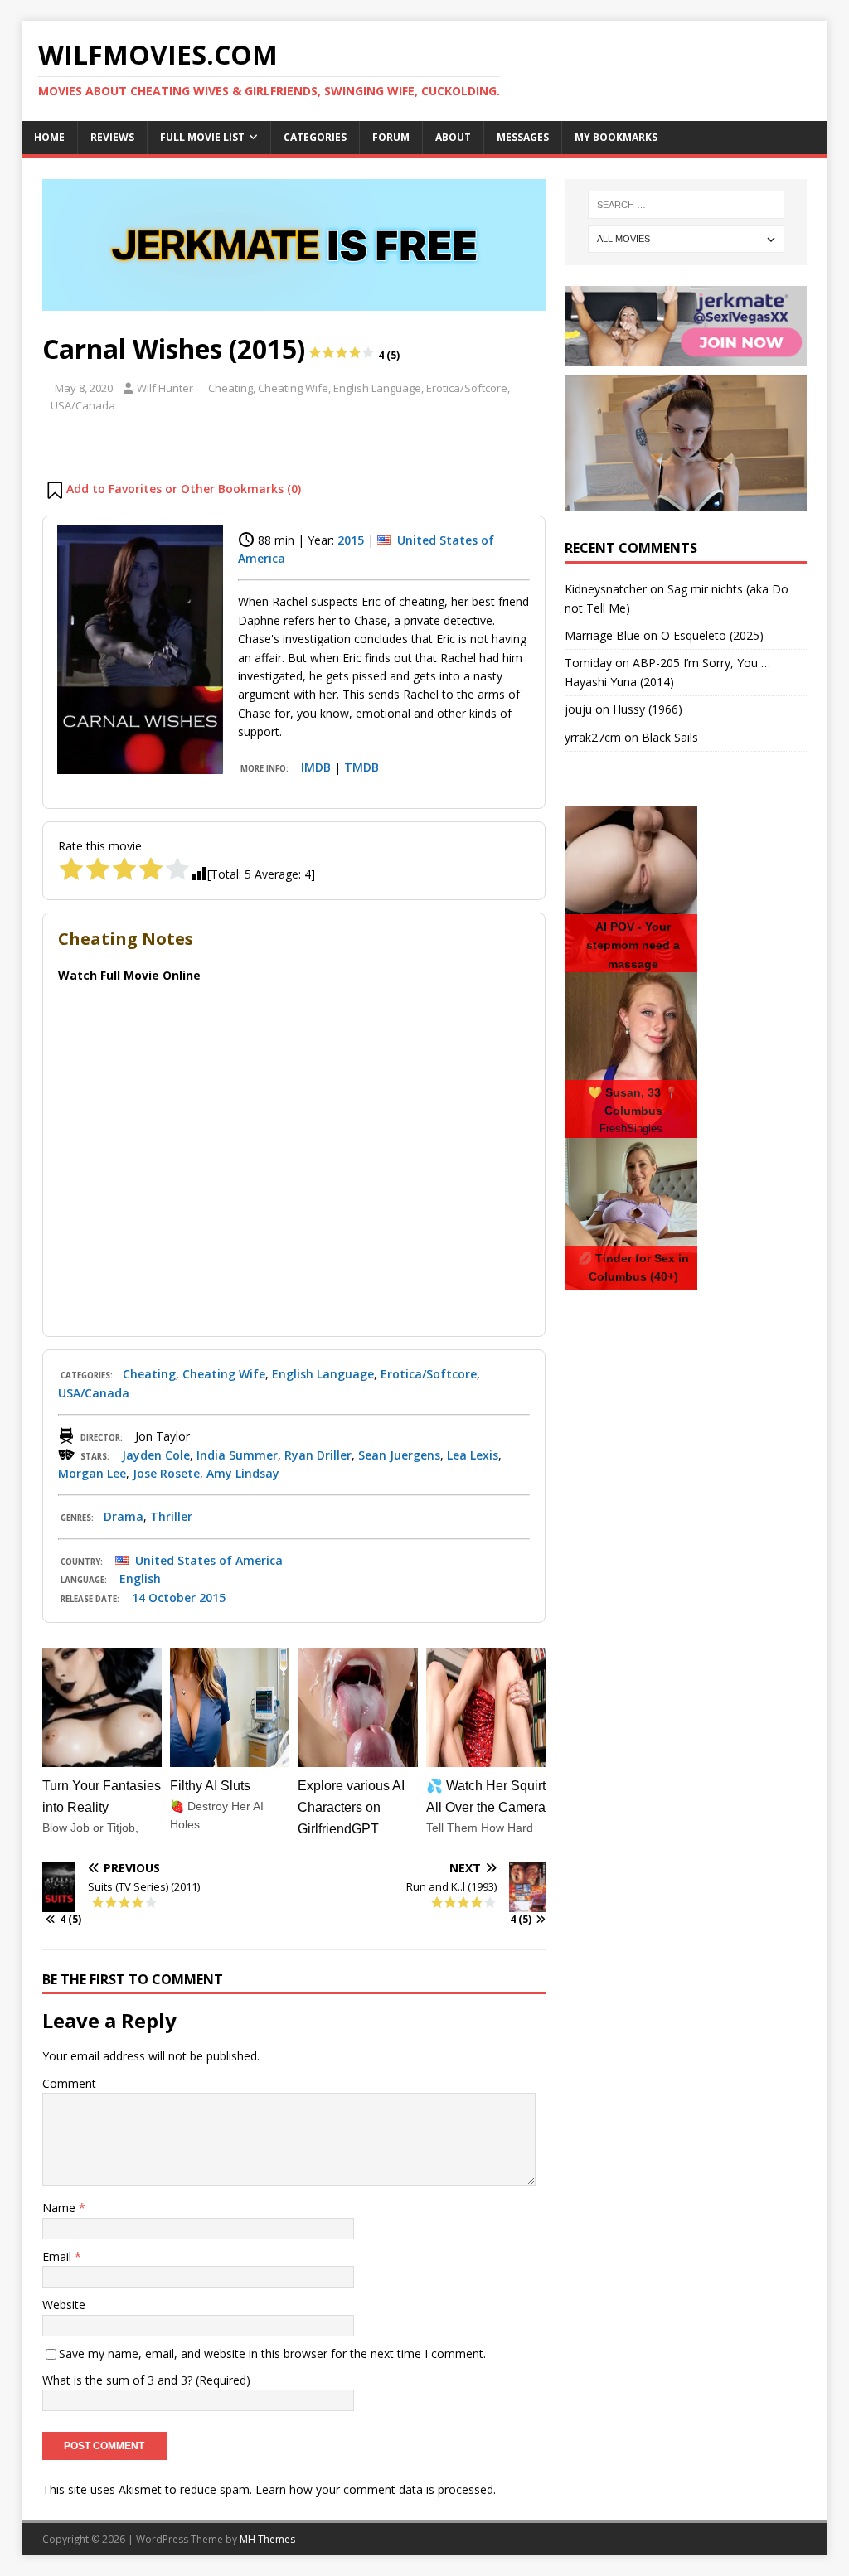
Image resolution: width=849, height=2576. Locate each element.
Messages (523, 137)
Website (64, 2305)
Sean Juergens (399, 1455)
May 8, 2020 (84, 388)
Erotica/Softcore (467, 388)
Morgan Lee (92, 1473)
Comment (69, 2083)
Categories (315, 137)
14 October (164, 1598)
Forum (391, 137)
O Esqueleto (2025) (712, 635)
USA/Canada (83, 405)
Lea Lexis (473, 1455)
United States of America (209, 1560)
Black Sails (670, 737)
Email (58, 2256)
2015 (351, 540)
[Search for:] (686, 205)
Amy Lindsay (243, 1473)
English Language (377, 388)
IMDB (316, 767)
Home (49, 137)
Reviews (112, 137)
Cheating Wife (293, 388)
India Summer (237, 1455)
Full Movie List (202, 137)
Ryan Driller (318, 1455)
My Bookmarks (616, 137)
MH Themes (267, 2539)
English (140, 1579)
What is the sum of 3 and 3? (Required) (146, 2380)
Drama (124, 1516)
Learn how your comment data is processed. (376, 2489)
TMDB (361, 767)
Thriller (171, 1516)
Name (61, 2208)
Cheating (230, 388)
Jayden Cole (156, 1455)
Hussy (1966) (648, 709)
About (453, 137)
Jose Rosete (166, 1473)
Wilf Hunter (165, 388)
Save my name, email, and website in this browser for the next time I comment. (272, 2353)
